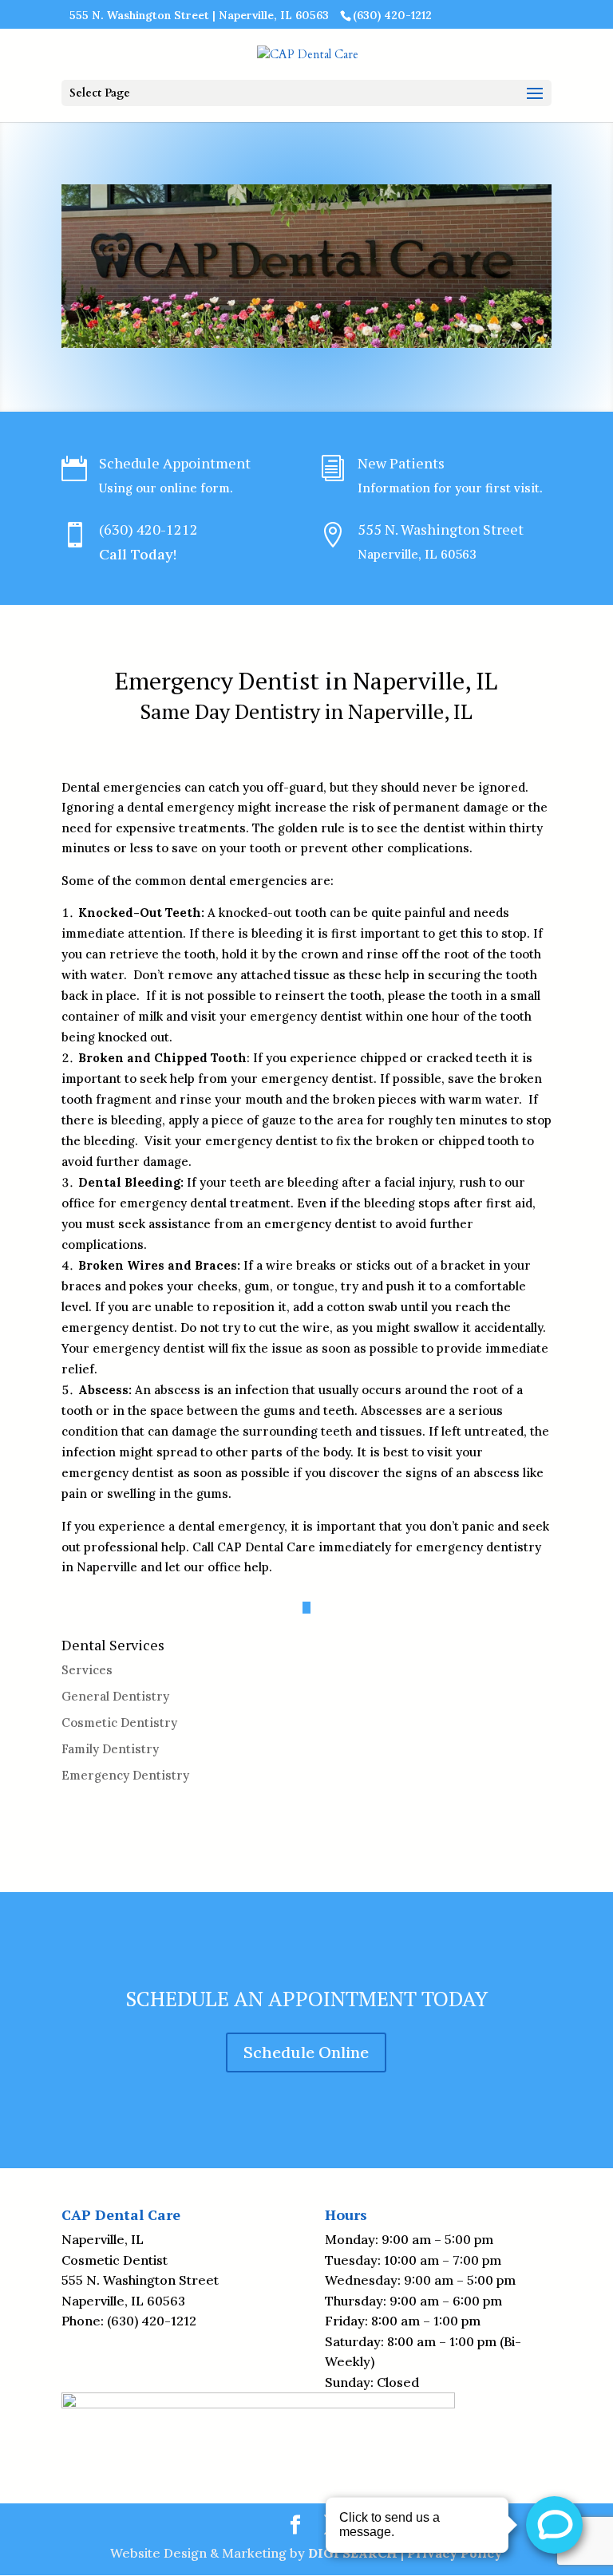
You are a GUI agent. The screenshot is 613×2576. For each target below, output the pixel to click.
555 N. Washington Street (441, 529)
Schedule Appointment (175, 463)
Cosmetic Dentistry (119, 1723)
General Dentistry (115, 1696)
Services (87, 1670)
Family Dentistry (110, 1749)
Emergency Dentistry (125, 1775)
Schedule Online (306, 2052)
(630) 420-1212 (148, 529)
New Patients (401, 463)
